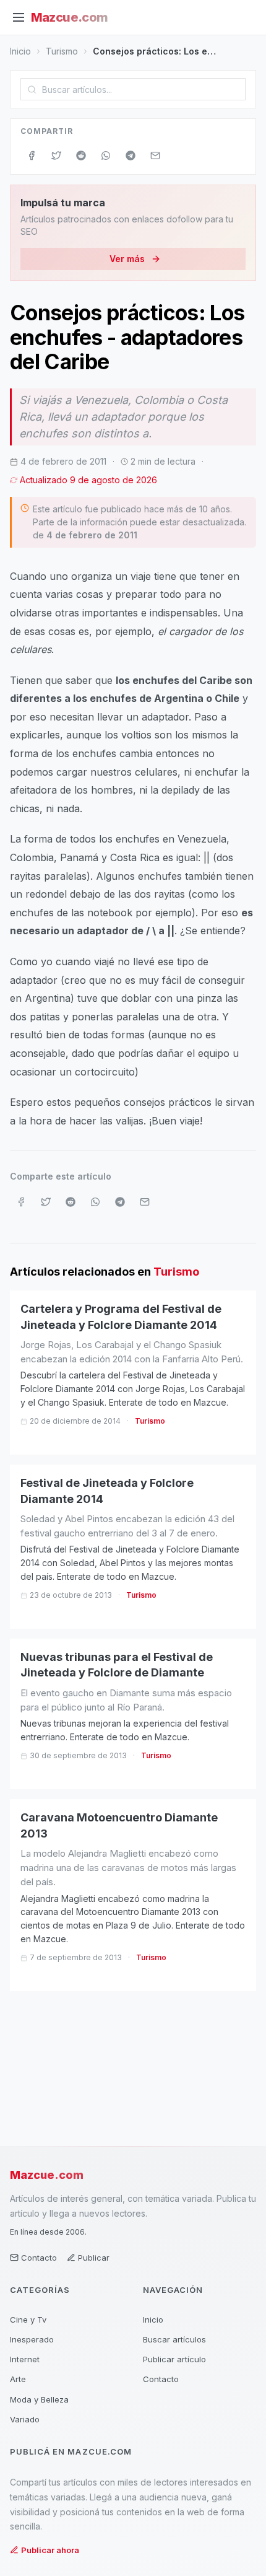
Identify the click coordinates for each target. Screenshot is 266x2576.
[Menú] (19, 17)
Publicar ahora (50, 2550)
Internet (25, 2359)
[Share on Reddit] (81, 156)
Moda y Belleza (39, 2399)
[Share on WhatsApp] (106, 156)
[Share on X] (56, 156)
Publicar (94, 2258)
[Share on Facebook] (32, 156)
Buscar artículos (174, 2339)
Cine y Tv (28, 2320)
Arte (18, 2379)
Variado (25, 2419)
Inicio (20, 51)
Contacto (39, 2258)
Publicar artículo (174, 2359)
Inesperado (32, 2339)
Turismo (62, 51)
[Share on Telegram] (131, 156)
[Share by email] (155, 156)
